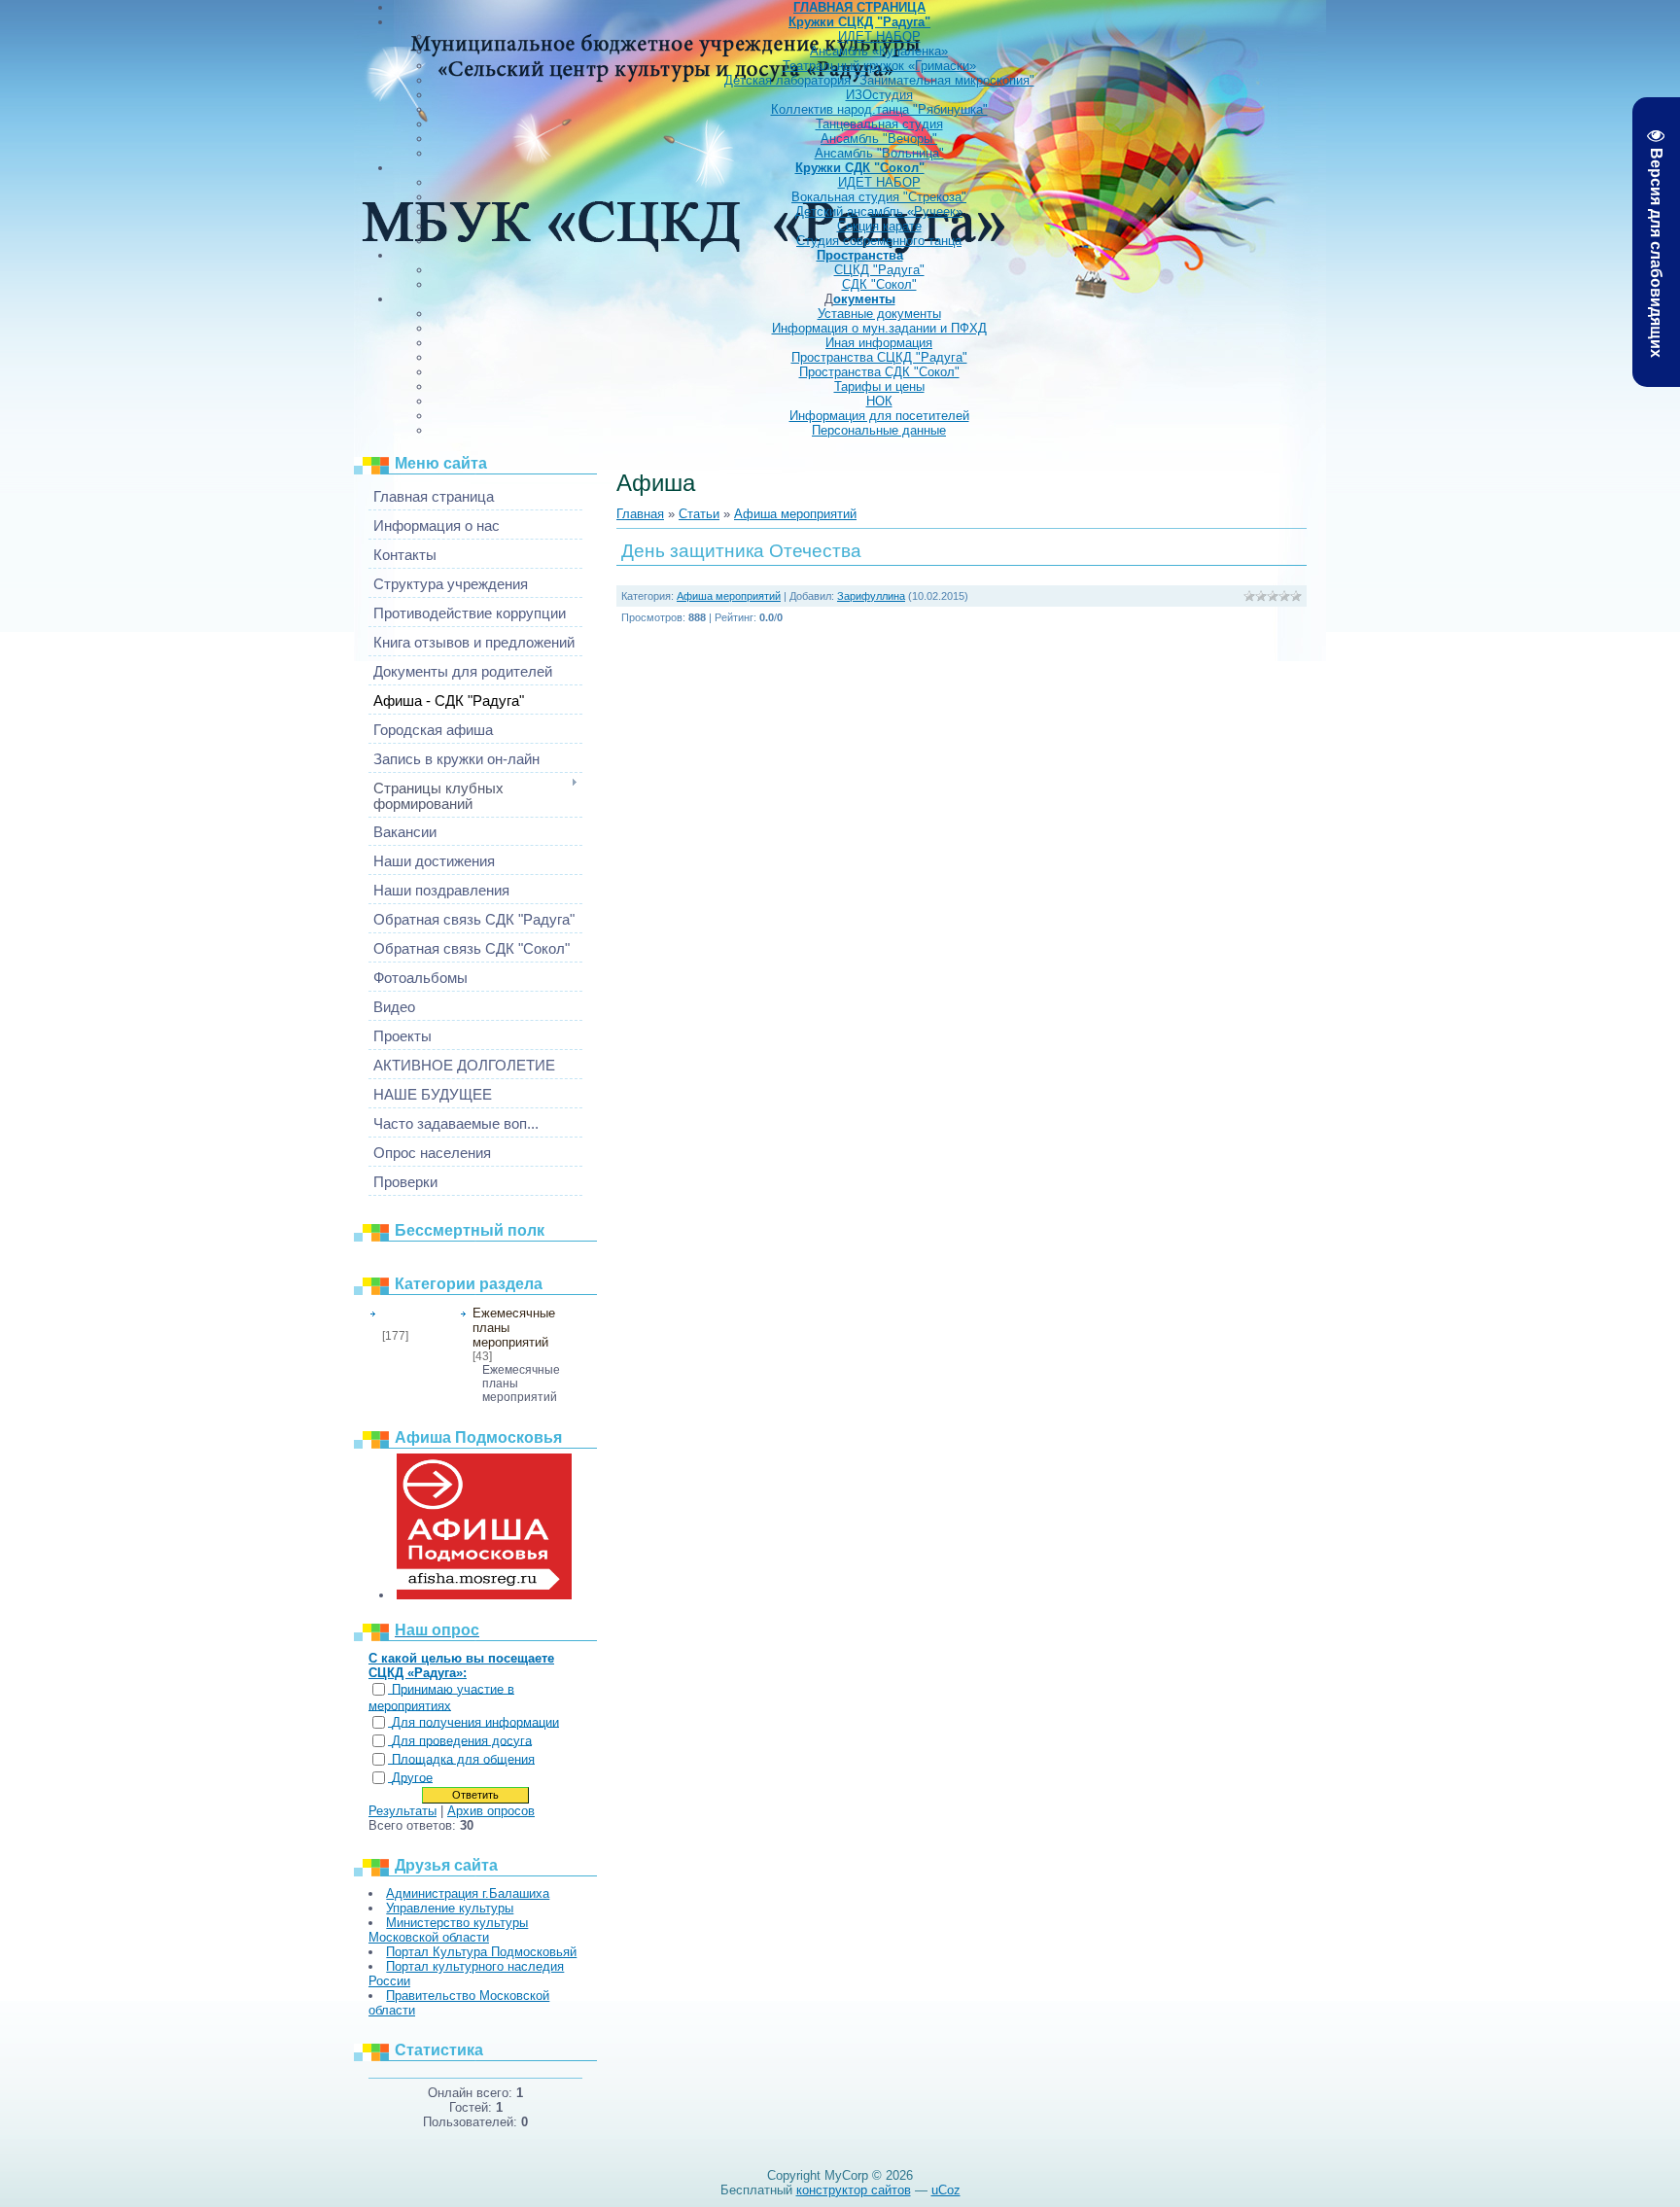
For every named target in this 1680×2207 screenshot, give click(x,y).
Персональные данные (879, 430)
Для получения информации (475, 1722)
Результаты (402, 1811)
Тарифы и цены (879, 386)
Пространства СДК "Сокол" (879, 372)
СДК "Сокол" (879, 284)
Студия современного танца (879, 241)
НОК (879, 401)
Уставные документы (879, 314)
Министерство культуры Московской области (448, 1930)
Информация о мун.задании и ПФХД (879, 328)
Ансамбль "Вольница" (879, 153)
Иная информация (879, 343)
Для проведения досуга (462, 1741)
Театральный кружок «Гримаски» (879, 66)
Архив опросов (491, 1811)
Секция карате (879, 226)
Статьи (699, 514)
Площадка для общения (463, 1759)
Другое (412, 1778)
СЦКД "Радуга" (879, 270)
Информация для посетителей (879, 416)
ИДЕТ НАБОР (879, 36)
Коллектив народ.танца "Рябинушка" (879, 109)
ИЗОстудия (879, 95)
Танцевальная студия (879, 124)
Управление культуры (450, 1908)
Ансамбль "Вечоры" (879, 139)
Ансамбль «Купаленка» (879, 51)
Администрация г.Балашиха (468, 1893)
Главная (640, 514)
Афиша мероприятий (415, 1317)
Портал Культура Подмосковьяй (481, 1952)
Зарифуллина (871, 596)
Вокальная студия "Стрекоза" (879, 197)
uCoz (946, 2190)
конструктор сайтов (854, 2190)
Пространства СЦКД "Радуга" (879, 357)
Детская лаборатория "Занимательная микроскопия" (879, 80)
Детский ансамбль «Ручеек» (879, 211)
